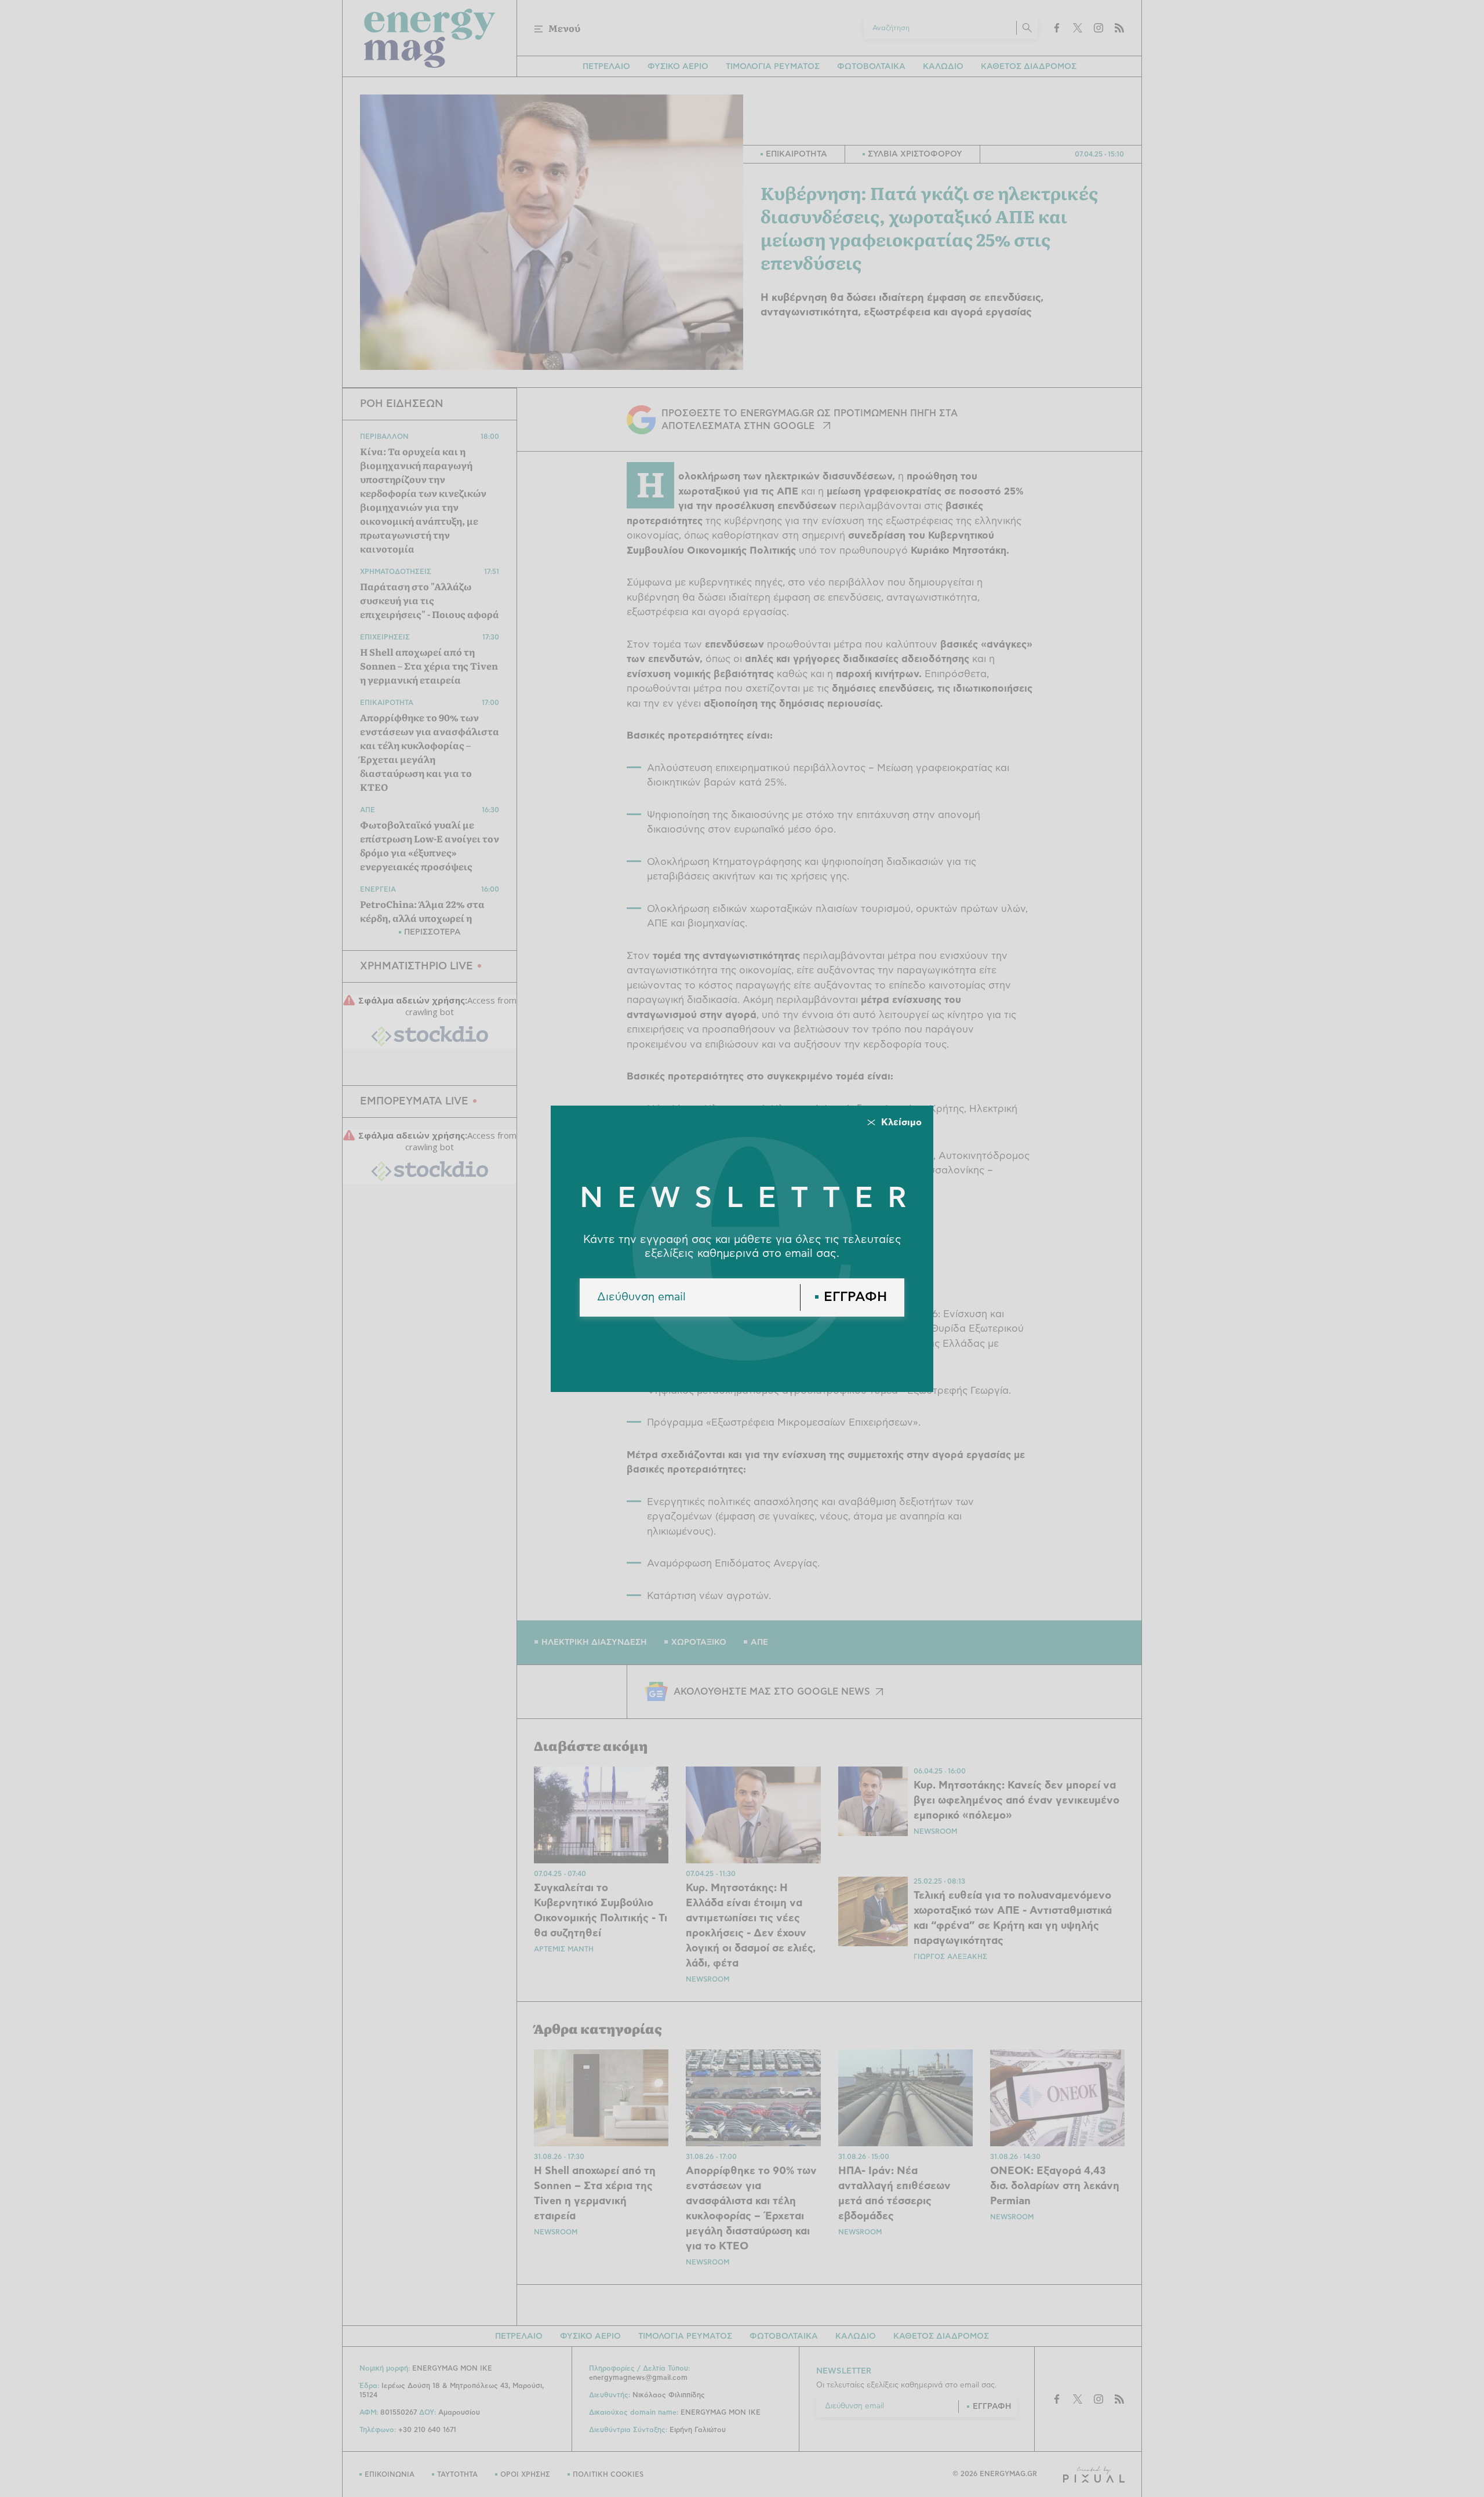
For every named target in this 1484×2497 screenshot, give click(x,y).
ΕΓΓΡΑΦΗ (855, 1297)
